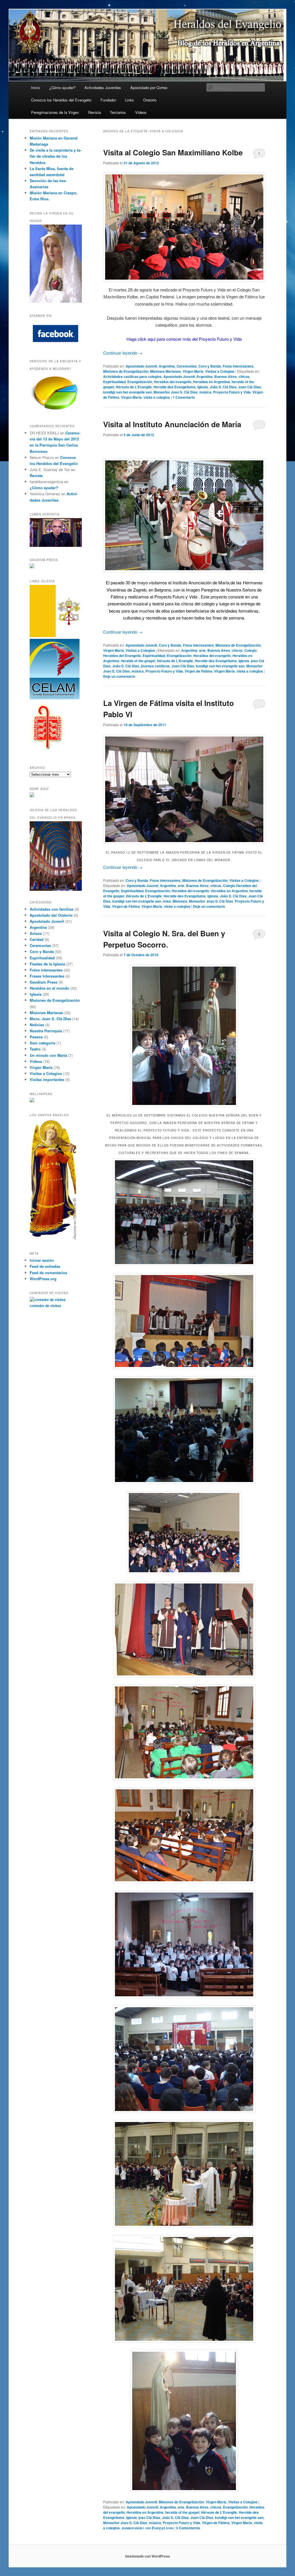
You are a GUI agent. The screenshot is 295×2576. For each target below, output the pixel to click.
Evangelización (140, 382)
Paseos (36, 1037)
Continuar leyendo (123, 353)
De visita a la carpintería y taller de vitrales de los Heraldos (55, 156)
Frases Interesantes (47, 976)
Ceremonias (187, 366)
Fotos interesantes (238, 366)
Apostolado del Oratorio (51, 915)
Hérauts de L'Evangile (134, 387)
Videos (141, 112)
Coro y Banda (210, 366)
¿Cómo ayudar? (62, 87)
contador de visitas (45, 1306)
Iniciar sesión (42, 1260)
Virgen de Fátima (198, 671)
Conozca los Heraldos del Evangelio (61, 100)
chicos (244, 376)
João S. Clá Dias (223, 387)
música (205, 392)
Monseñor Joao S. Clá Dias (176, 392)
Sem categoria (42, 1043)
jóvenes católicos (155, 666)
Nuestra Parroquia (46, 1031)
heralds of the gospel (138, 661)
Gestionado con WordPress (147, 2556)
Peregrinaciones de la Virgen (55, 112)
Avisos (36, 933)
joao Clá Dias (149, 2517)
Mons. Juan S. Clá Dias (50, 1019)
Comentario (184, 397)
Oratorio (150, 100)
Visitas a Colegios (220, 371)
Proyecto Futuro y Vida (232, 392)
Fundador (108, 100)
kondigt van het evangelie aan (127, 392)
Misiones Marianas (166, 371)
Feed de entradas (45, 1266)
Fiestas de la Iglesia (47, 964)
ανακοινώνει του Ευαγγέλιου (147, 2528)
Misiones (180, 901)
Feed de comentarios (48, 1273)
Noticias (37, 1025)
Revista (94, 112)
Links (129, 100)
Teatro (35, 1049)
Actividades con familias (52, 909)
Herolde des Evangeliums (175, 387)
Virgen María (193, 371)
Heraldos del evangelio (173, 382)
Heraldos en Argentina (211, 382)
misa (167, 901)
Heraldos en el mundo (49, 988)
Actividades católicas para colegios (132, 376)
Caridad (37, 939)
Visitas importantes (47, 1079)
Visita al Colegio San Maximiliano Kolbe (173, 152)
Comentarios (188, 2528)
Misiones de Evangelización (126, 371)
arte (202, 650)
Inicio (36, 87)
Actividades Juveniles (103, 87)
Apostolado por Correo (149, 87)
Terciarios (118, 112)
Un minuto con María (48, 1055)
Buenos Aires (226, 376)
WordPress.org (43, 1279)
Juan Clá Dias (250, 387)
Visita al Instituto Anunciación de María (172, 424)
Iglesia (203, 387)
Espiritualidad (114, 382)
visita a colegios (157, 397)
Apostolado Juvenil (141, 366)
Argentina (167, 366)
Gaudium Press (44, 982)
